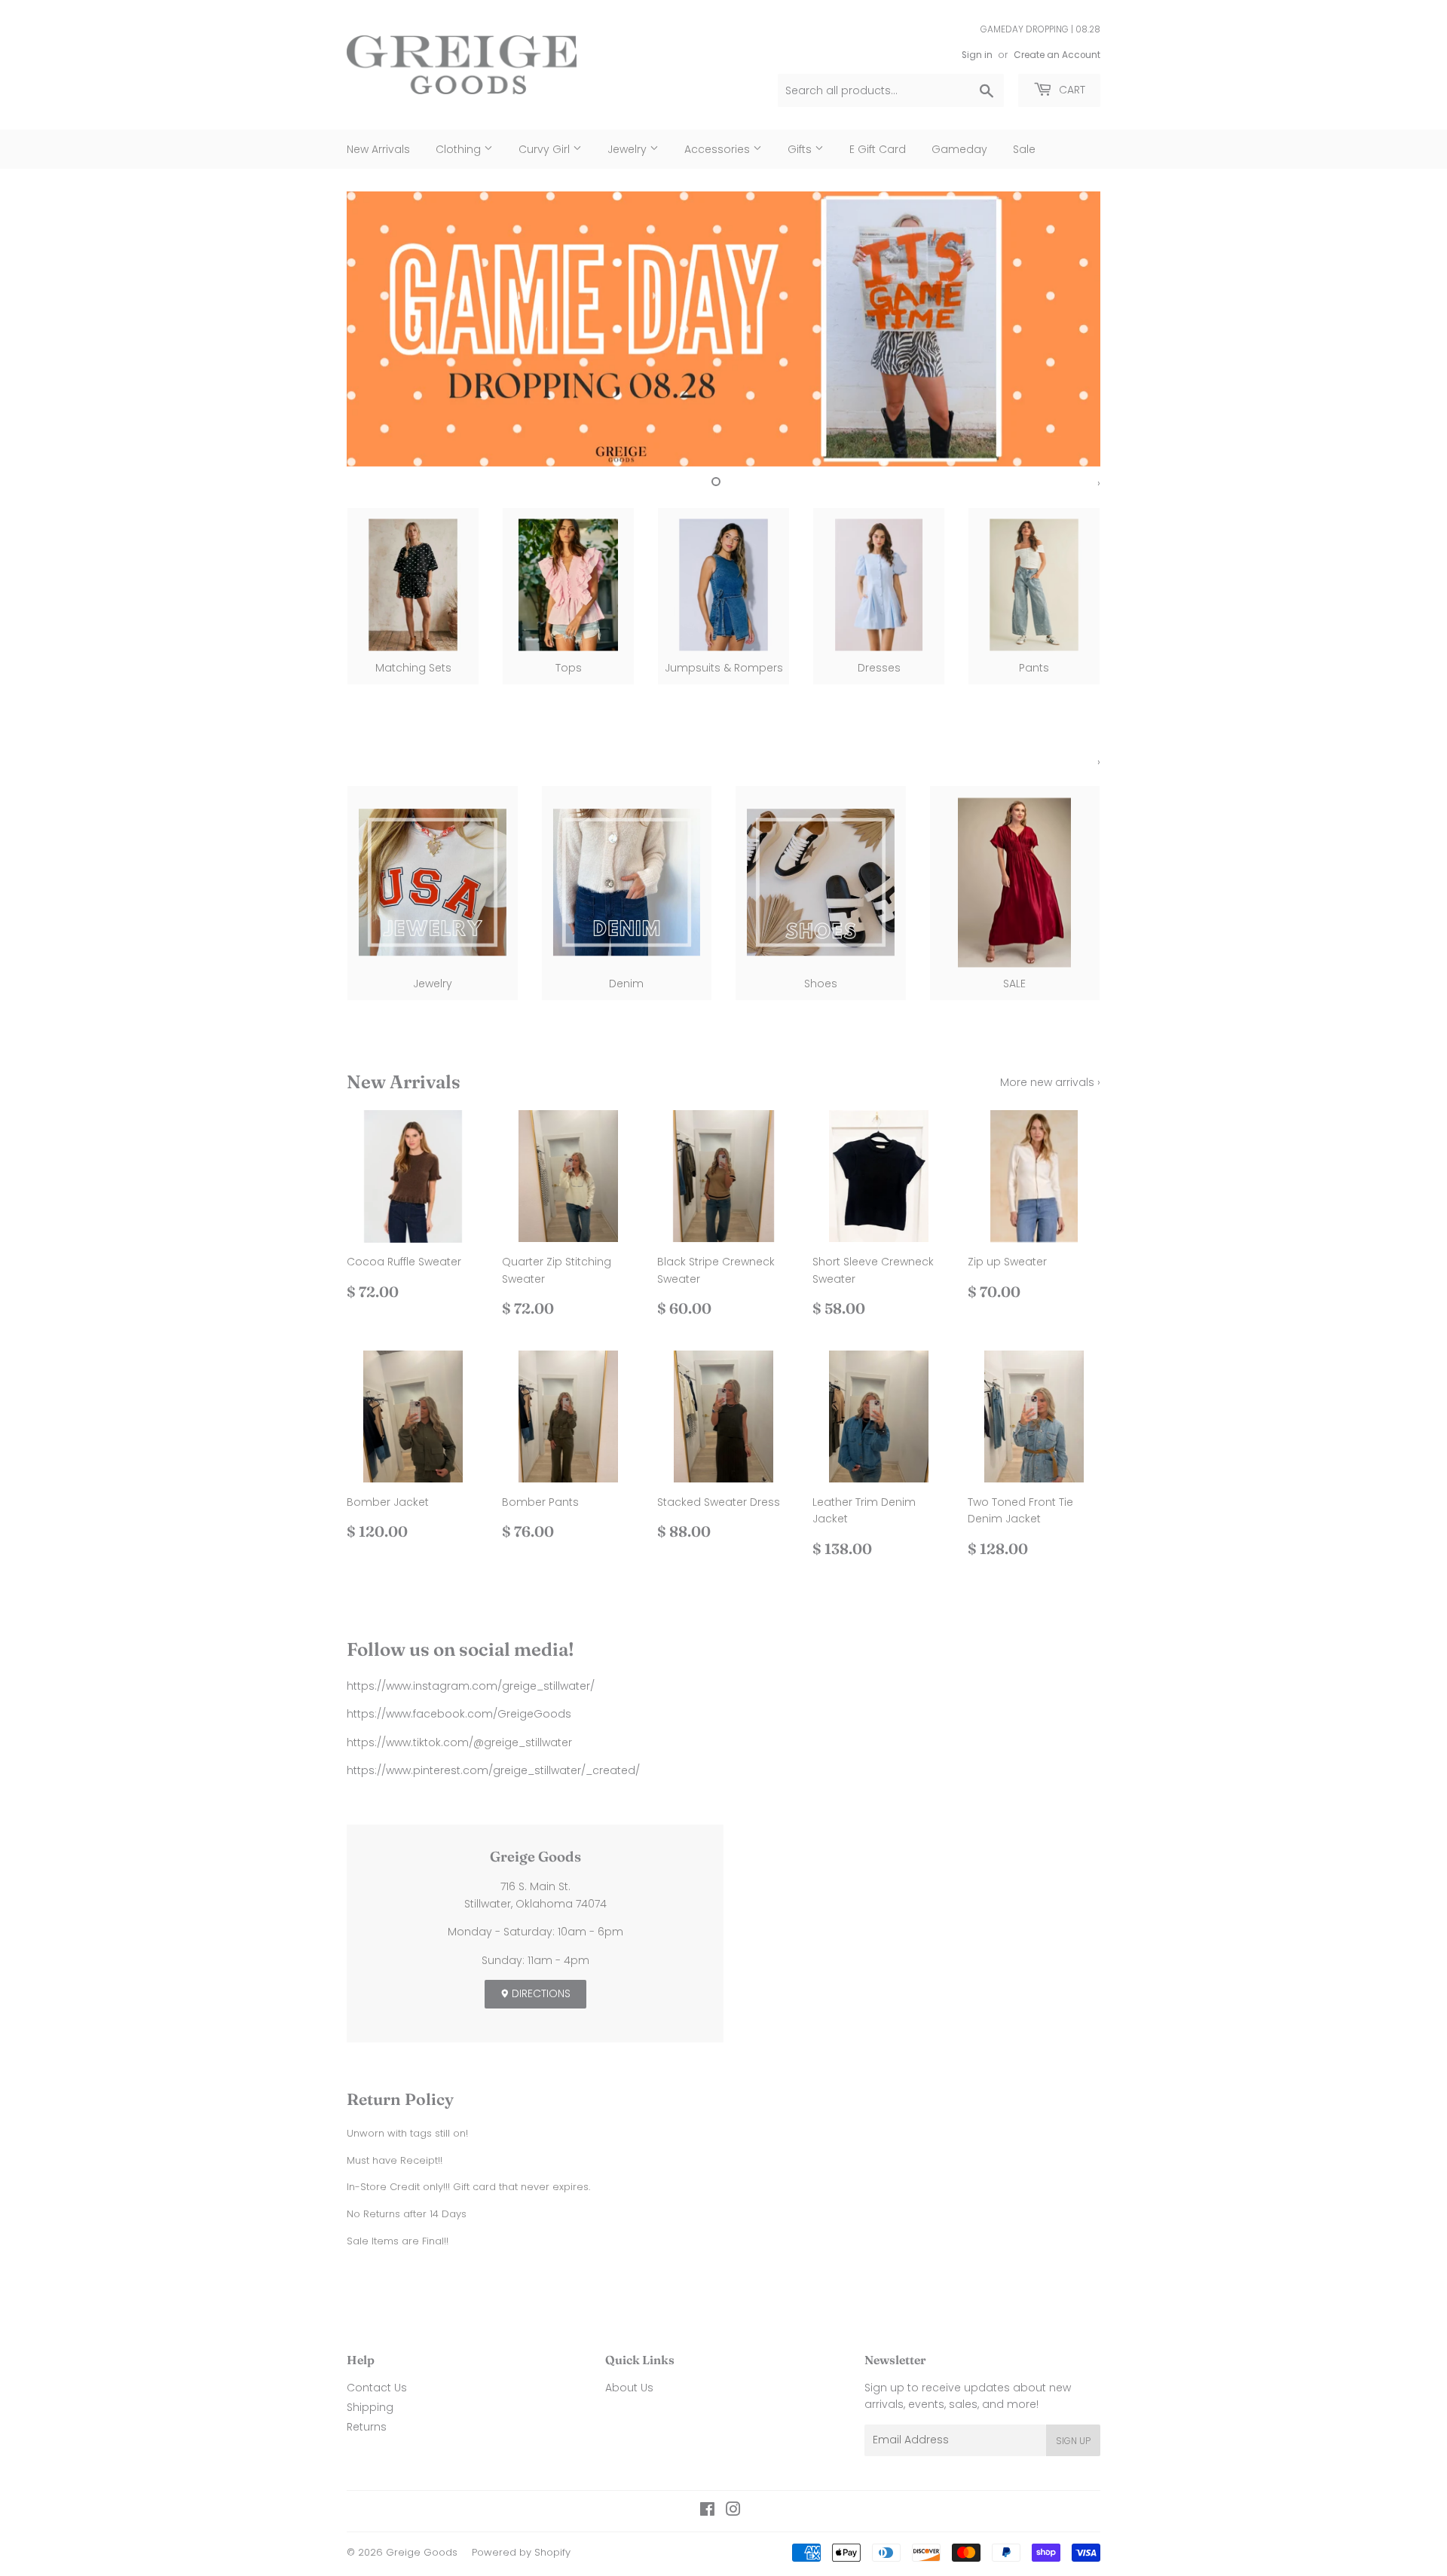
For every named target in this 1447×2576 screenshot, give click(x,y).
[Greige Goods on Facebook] (707, 2511)
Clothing (460, 149)
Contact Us (377, 2388)
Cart (1071, 90)
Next (1068, 329)
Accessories (719, 149)
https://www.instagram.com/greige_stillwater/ (471, 1686)
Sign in (977, 55)
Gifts (801, 149)
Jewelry (629, 149)
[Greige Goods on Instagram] (733, 2511)
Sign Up (1073, 2441)
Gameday (959, 149)
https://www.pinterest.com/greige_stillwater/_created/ (493, 1770)
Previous (379, 329)
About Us (629, 2388)
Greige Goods (422, 2552)
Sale (1024, 149)
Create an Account (1057, 55)
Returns (367, 2427)
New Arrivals (378, 149)
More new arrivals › (1050, 1082)
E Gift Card (878, 149)
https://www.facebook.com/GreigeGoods (459, 1714)
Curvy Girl (546, 149)
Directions (540, 1993)
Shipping (370, 2407)
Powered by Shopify (521, 2552)
